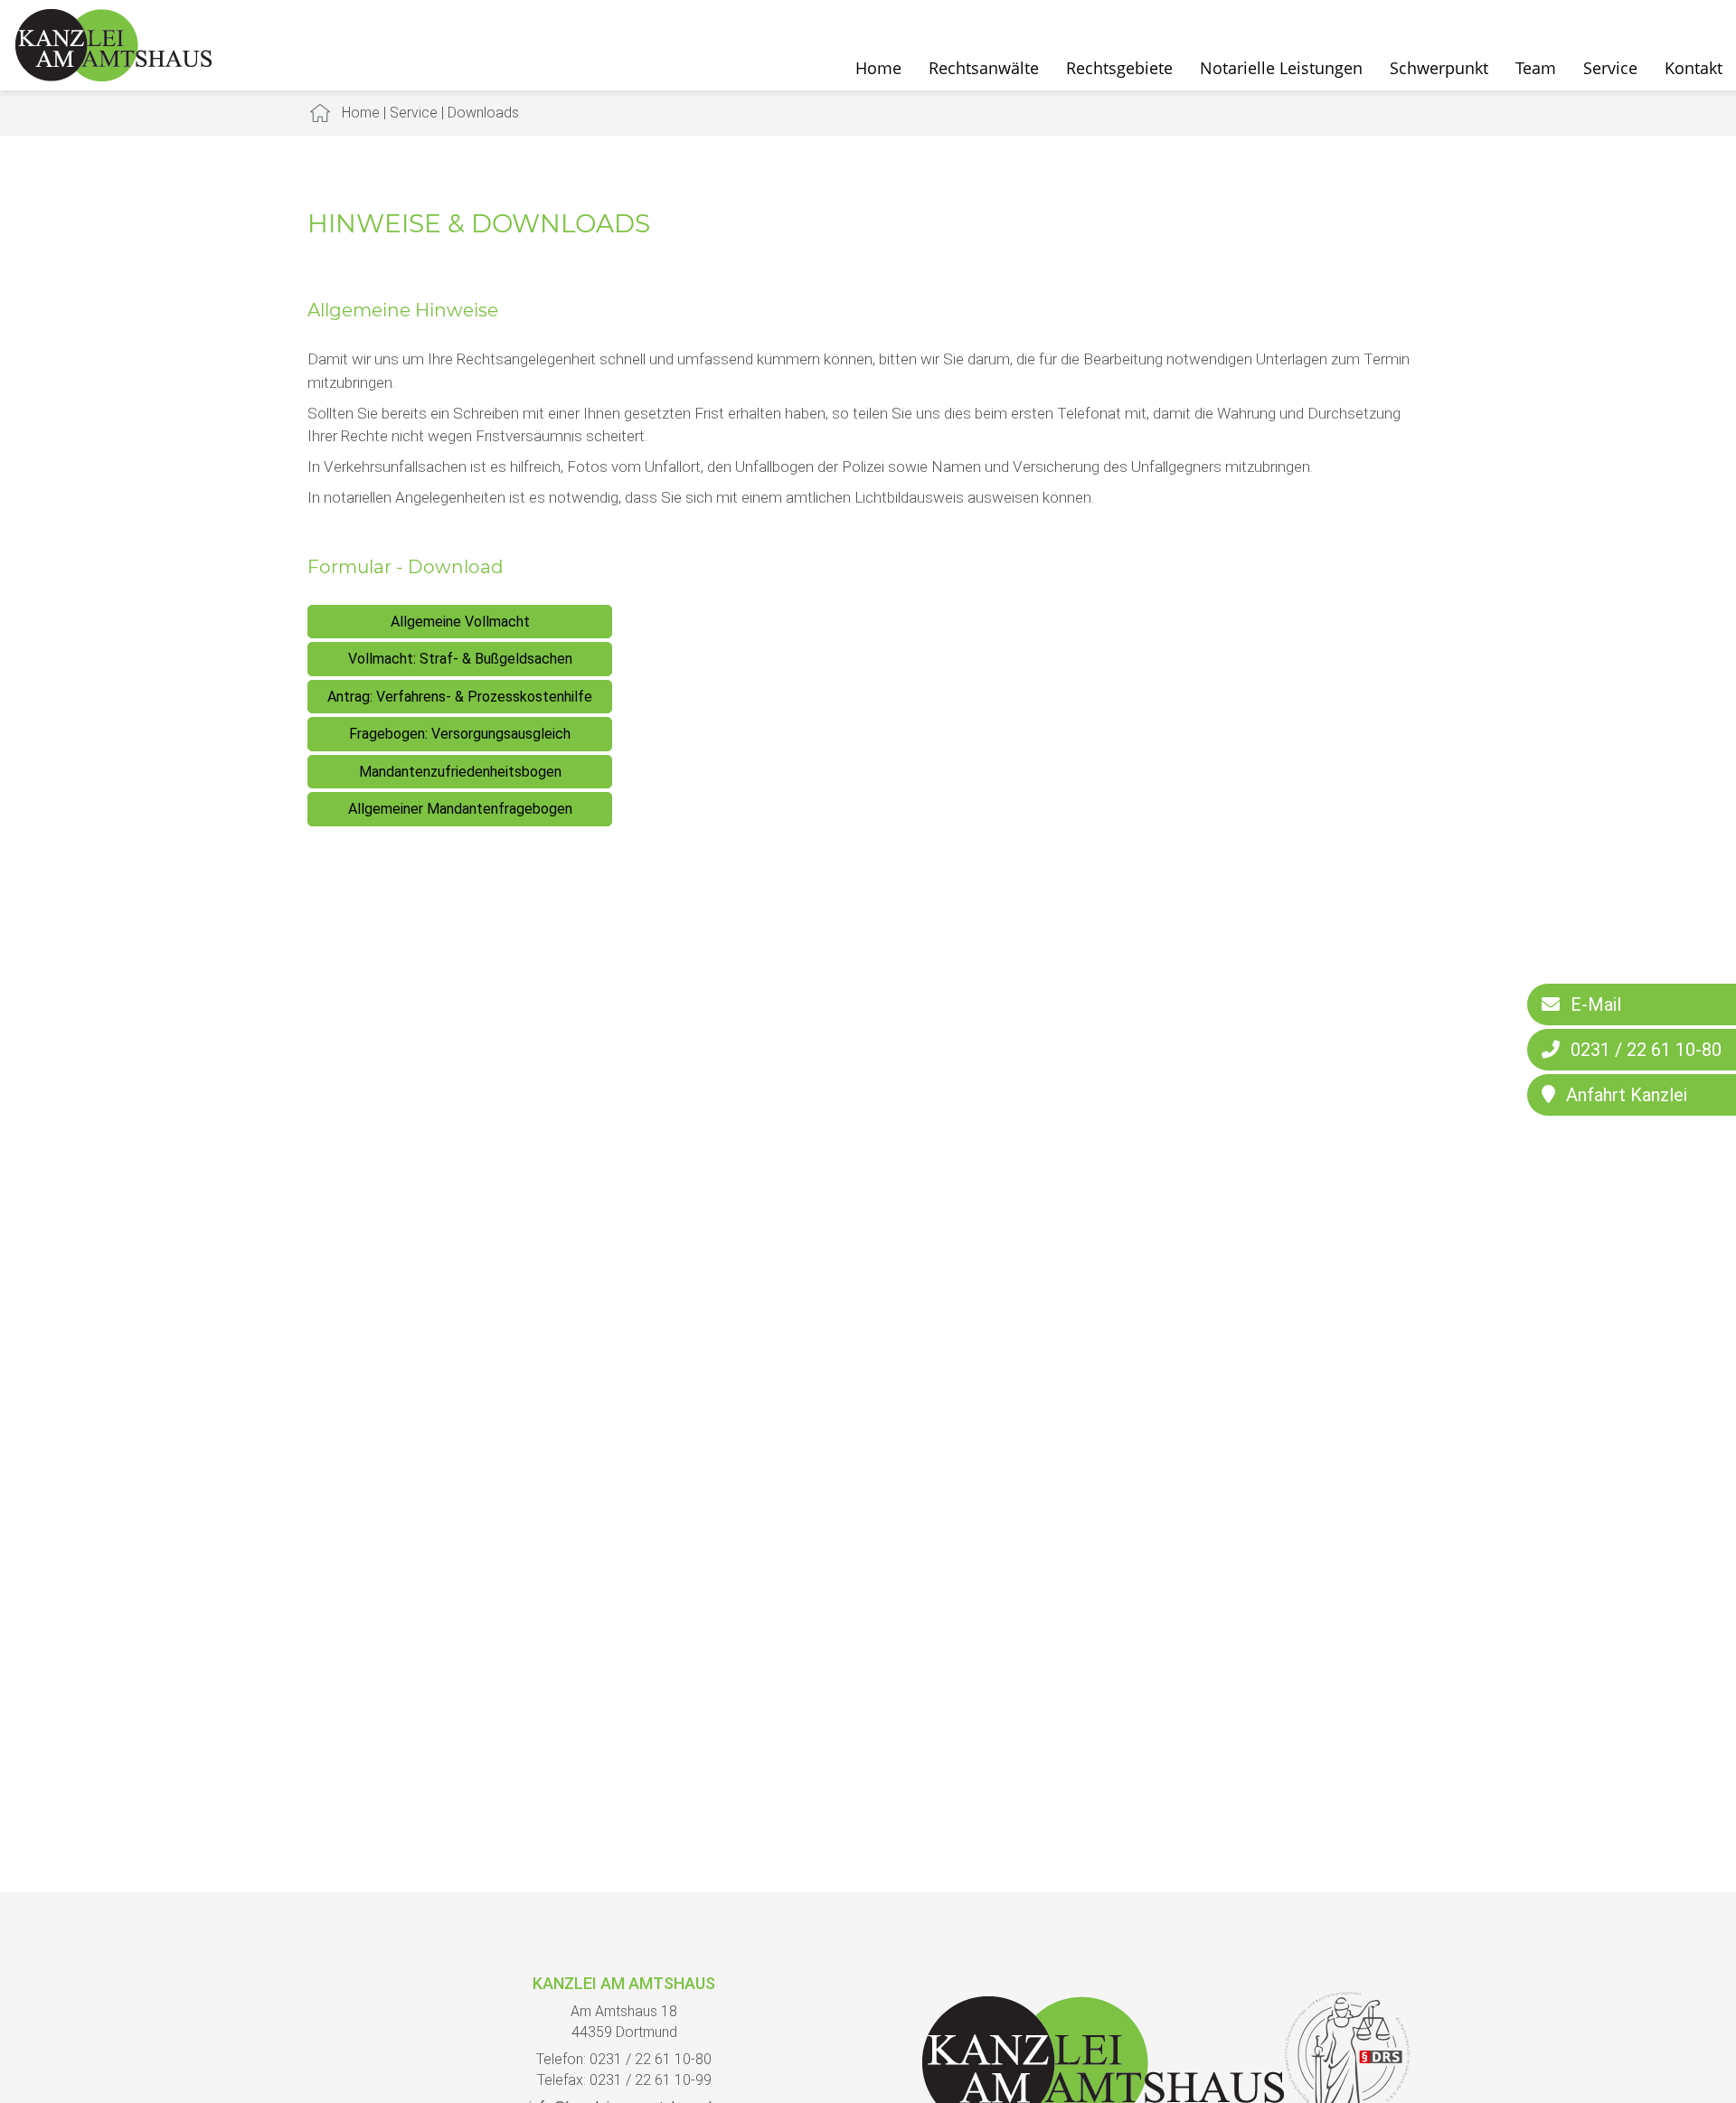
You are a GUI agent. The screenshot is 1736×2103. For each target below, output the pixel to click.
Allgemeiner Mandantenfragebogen (460, 809)
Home (878, 68)
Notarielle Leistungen (1281, 68)
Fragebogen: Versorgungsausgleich (460, 734)
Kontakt (1694, 68)
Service (1610, 68)
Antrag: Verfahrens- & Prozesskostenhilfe (460, 697)
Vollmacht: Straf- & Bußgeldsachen (460, 659)
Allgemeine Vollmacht (460, 622)
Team (1536, 68)
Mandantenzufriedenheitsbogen (460, 772)
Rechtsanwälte (984, 68)
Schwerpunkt (1439, 68)
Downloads (483, 113)
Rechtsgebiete (1119, 68)
